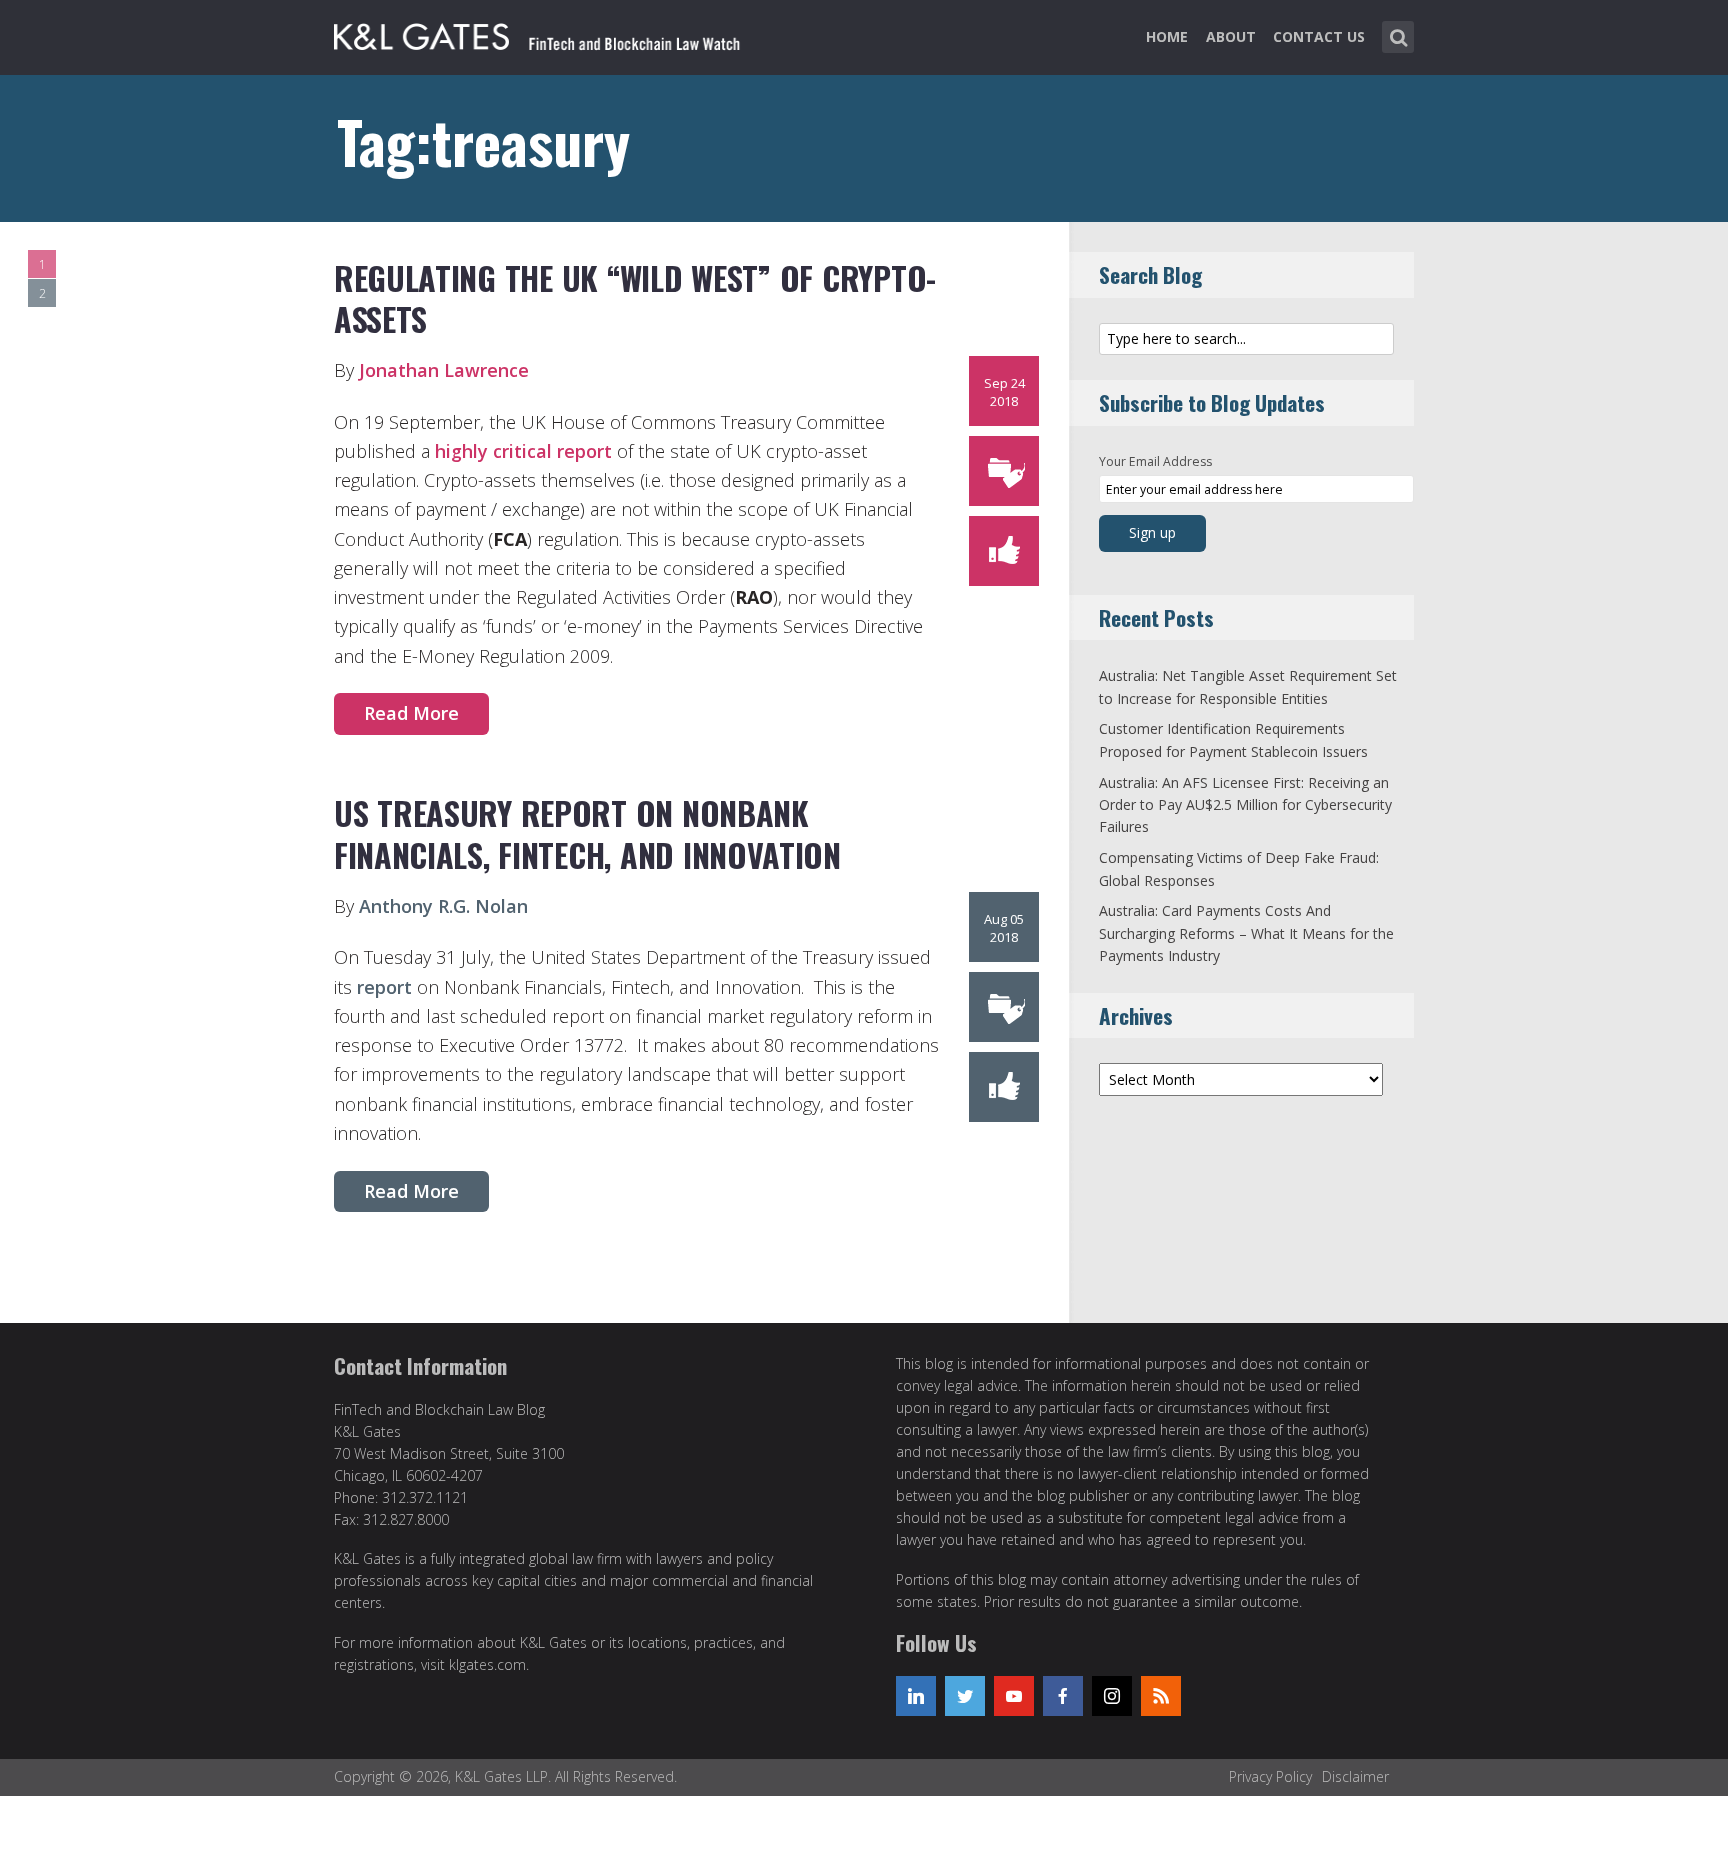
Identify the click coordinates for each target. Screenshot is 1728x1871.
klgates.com (487, 1664)
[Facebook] (1063, 1696)
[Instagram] (1112, 1696)
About (1231, 36)
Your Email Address (1155, 461)
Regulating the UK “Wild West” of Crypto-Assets (635, 298)
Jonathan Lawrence (444, 370)
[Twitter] (965, 1696)
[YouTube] (1014, 1696)
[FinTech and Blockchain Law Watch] (549, 33)
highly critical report (523, 451)
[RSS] (1161, 1696)
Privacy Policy (1270, 1776)
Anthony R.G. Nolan (443, 906)
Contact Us (1319, 36)
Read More (411, 713)
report (384, 987)
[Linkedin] (916, 1696)
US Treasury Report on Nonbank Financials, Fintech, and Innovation (587, 833)
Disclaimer (1355, 1776)
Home (1167, 36)
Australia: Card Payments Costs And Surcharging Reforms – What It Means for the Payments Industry (1246, 933)
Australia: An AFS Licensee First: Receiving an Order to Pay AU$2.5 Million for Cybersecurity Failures (1245, 805)
